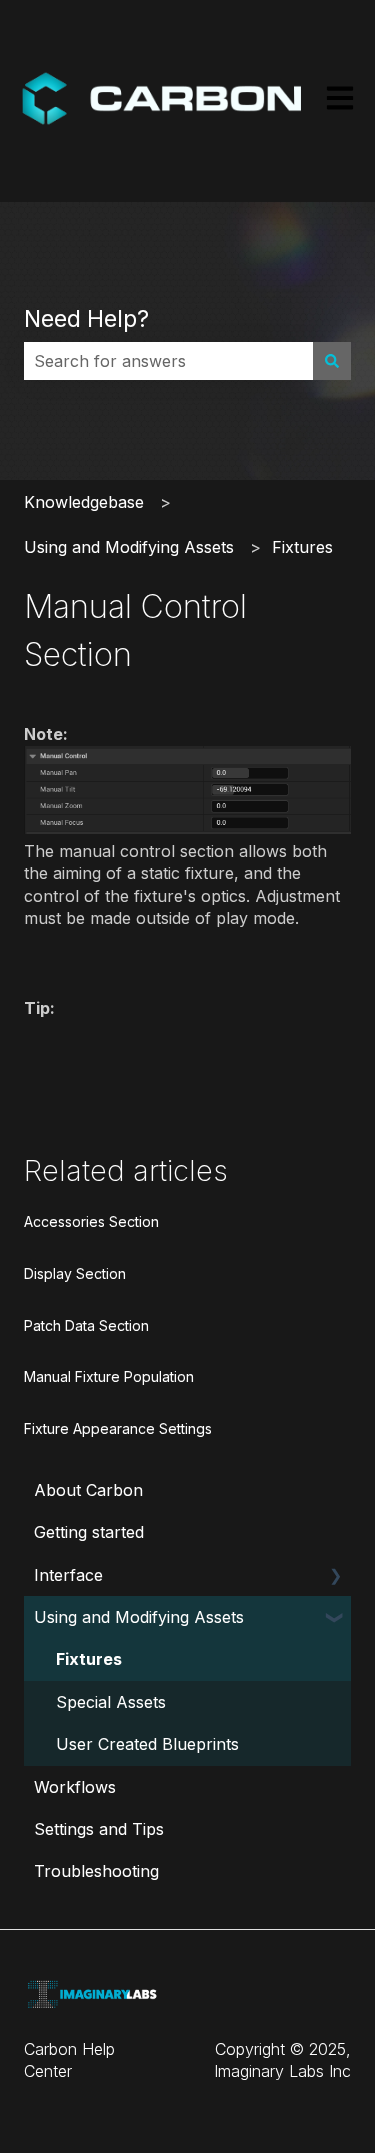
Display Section (75, 1273)
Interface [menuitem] (68, 1575)
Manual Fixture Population (109, 1376)
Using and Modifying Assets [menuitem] (139, 1617)
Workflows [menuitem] (75, 1787)
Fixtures (302, 547)
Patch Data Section (86, 1325)
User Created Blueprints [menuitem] (147, 1744)
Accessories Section (91, 1221)
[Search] (332, 361)
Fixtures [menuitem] (89, 1659)
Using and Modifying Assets (129, 547)
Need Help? (86, 319)
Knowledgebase (84, 502)
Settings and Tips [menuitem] (99, 1829)
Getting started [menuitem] (89, 1532)
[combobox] (168, 361)
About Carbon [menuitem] (88, 1490)
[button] (335, 1576)
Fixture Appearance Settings (118, 1428)
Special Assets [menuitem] (111, 1702)
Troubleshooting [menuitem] (96, 1871)
